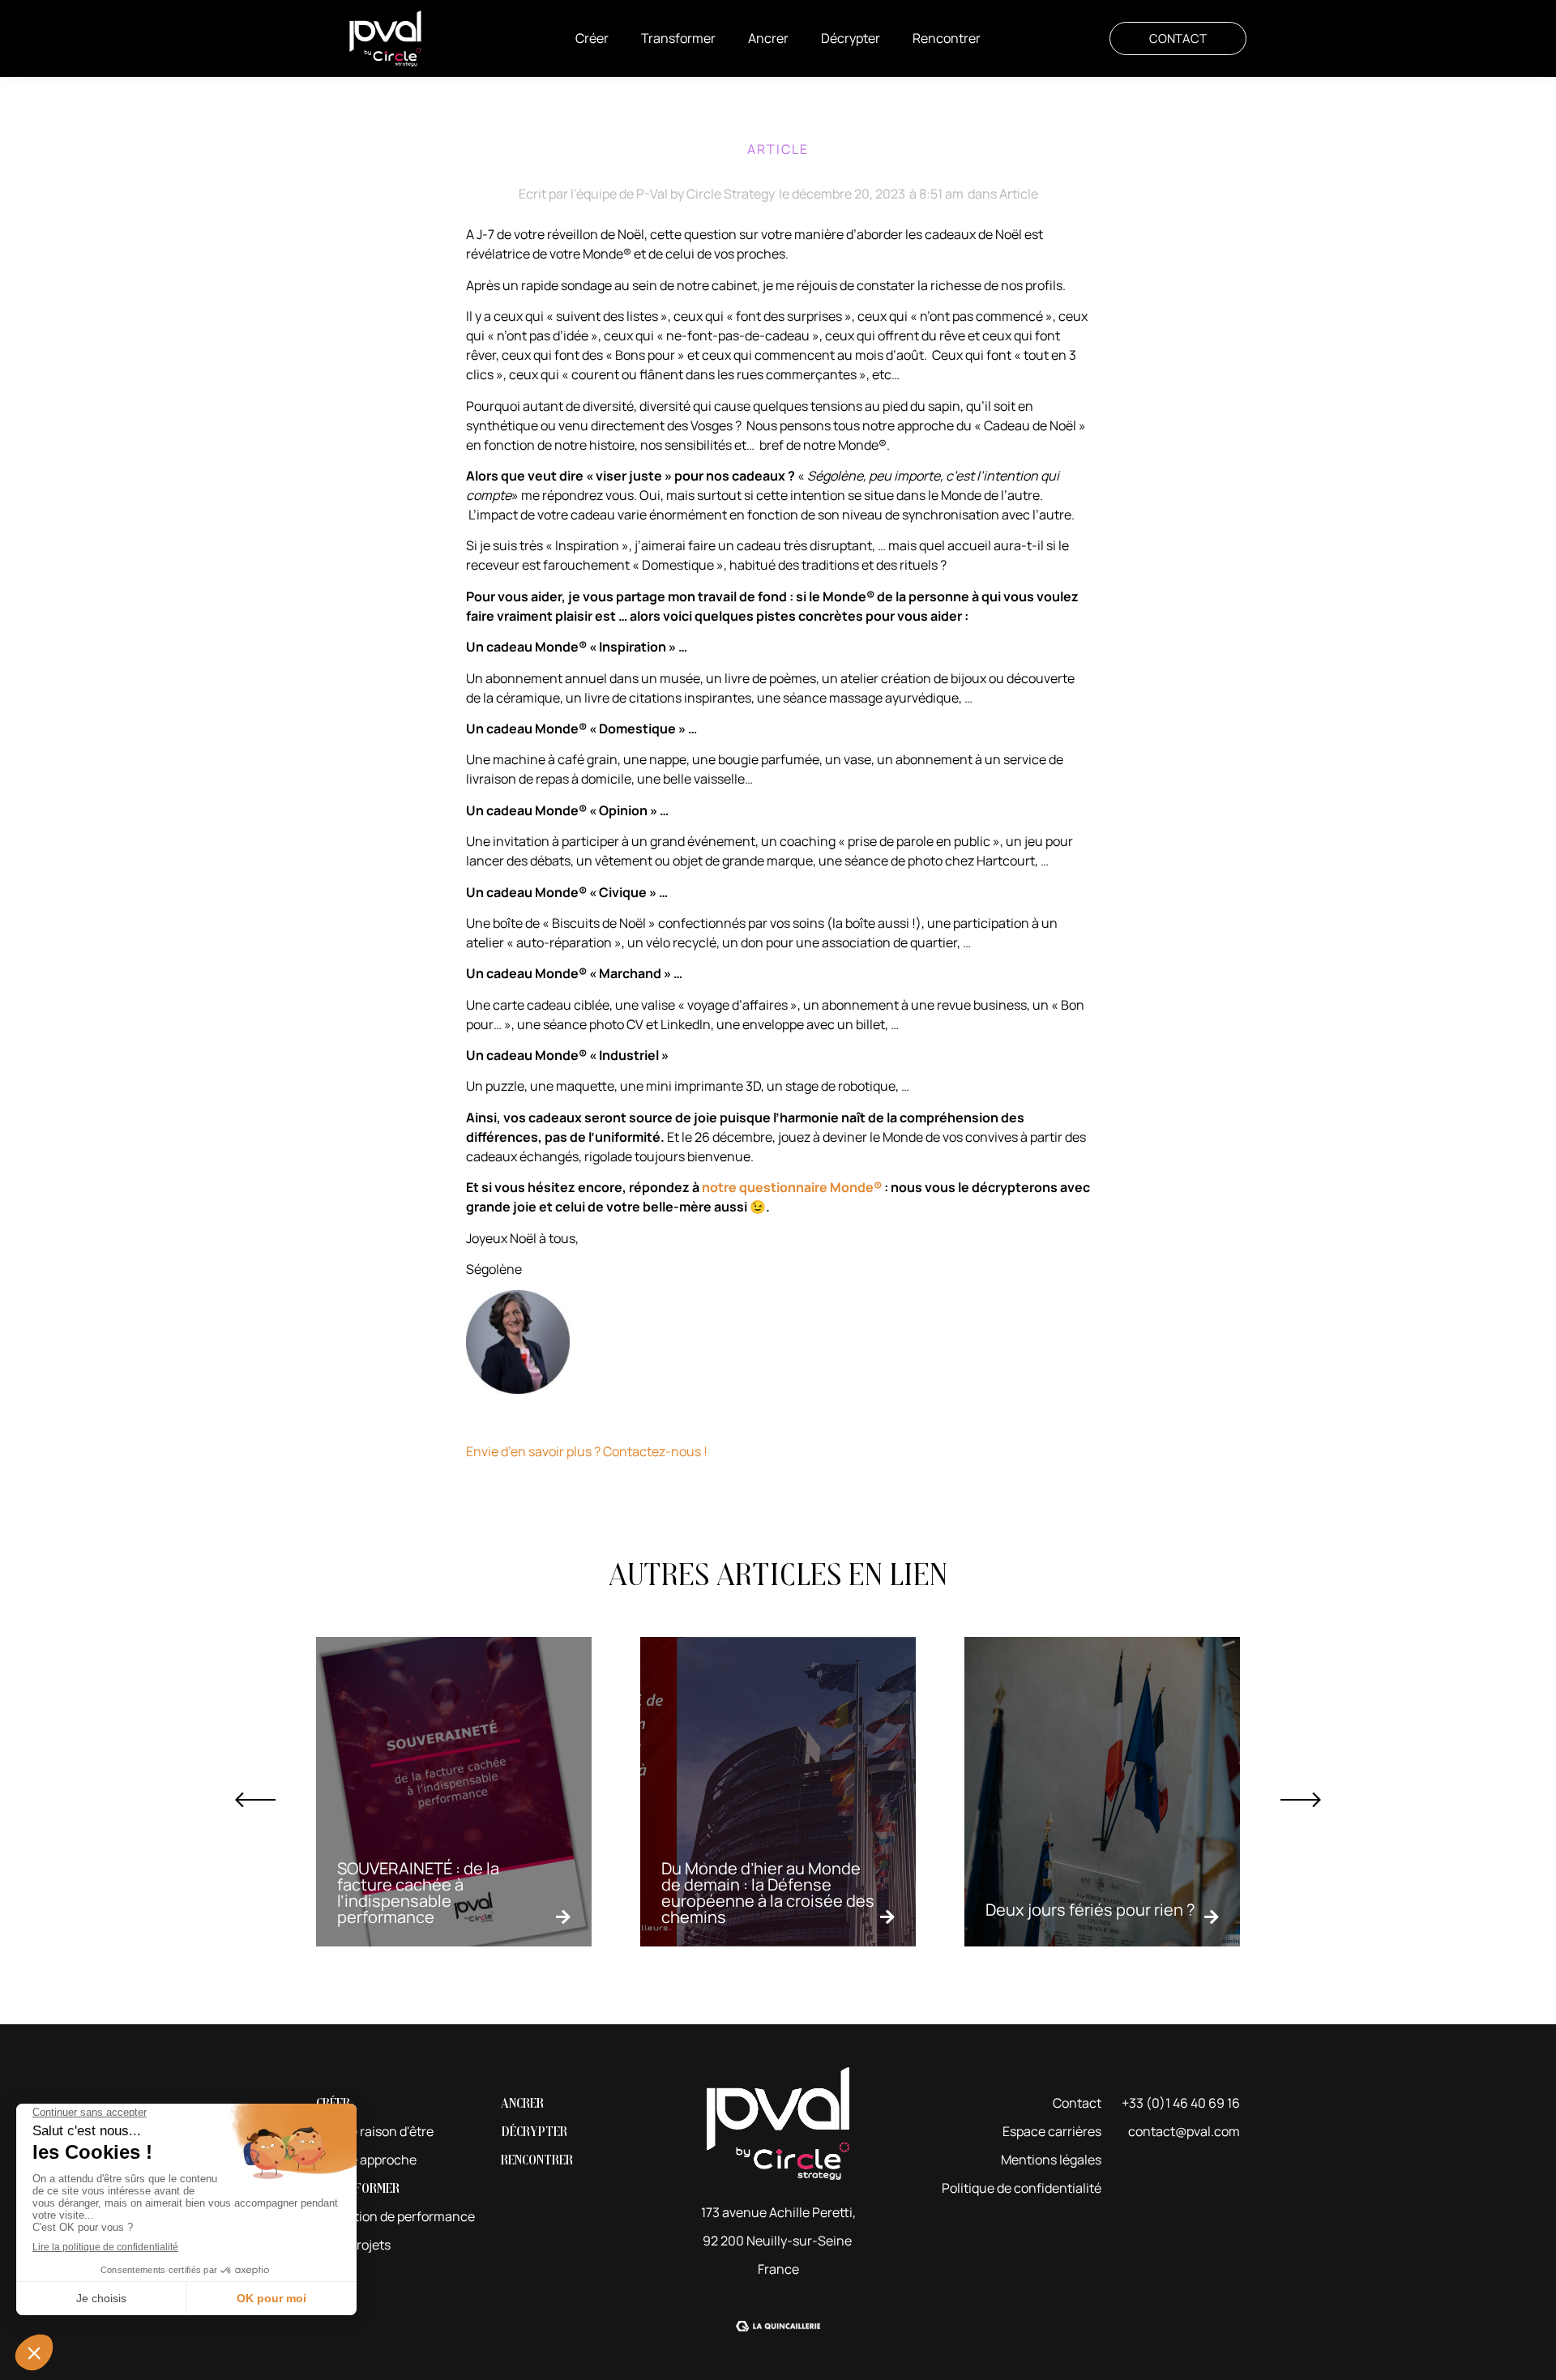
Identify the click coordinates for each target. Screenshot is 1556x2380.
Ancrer (522, 2103)
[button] (592, 38)
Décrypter (534, 2132)
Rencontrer (537, 2160)
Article (1019, 194)
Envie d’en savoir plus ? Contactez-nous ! (587, 1451)
